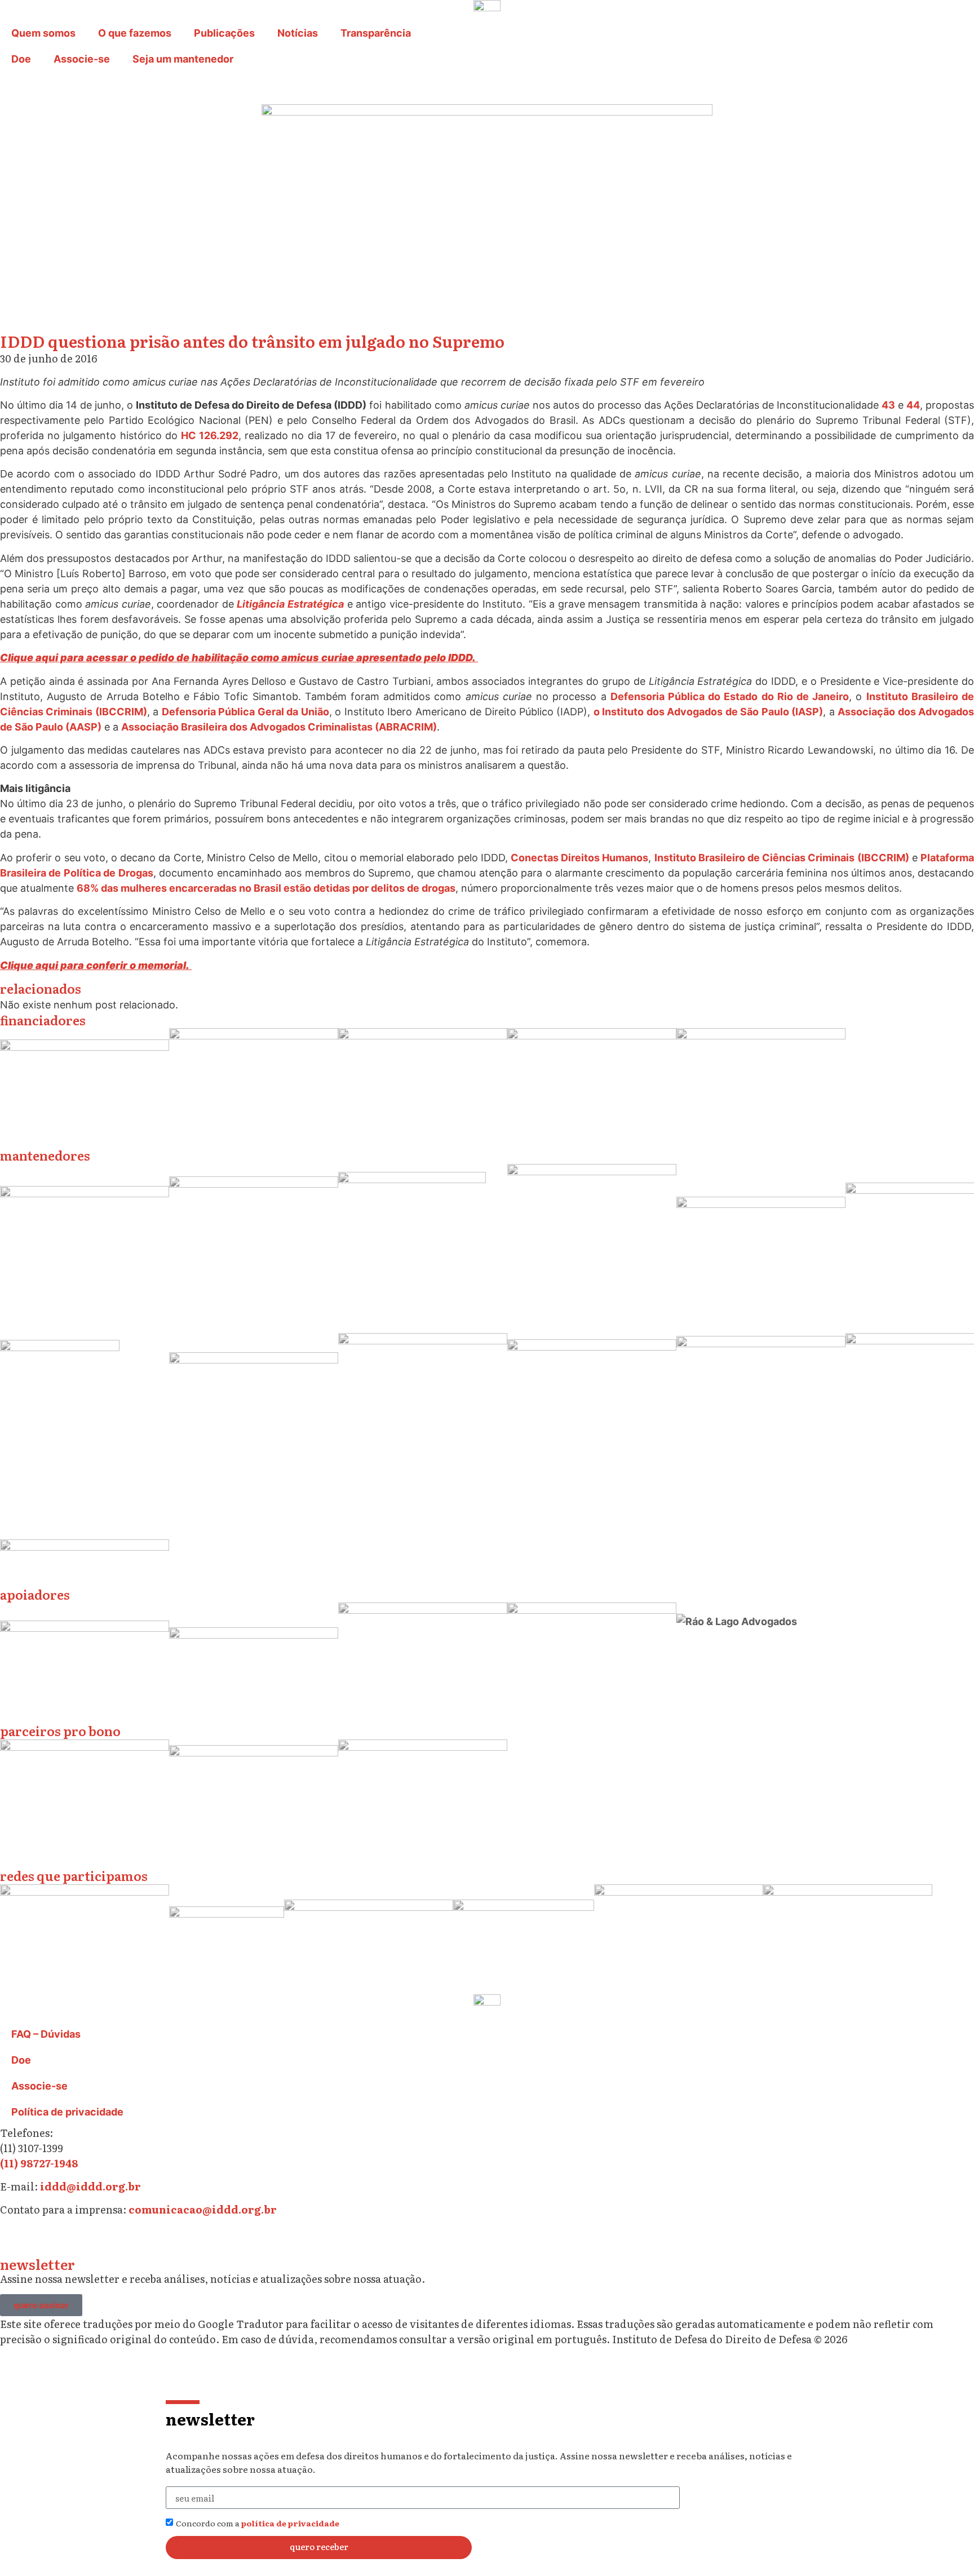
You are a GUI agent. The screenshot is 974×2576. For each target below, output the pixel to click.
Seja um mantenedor (183, 59)
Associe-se (82, 59)
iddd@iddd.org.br (90, 2186)
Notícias (298, 33)
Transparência (376, 33)
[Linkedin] (76, 2239)
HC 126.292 (210, 435)
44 (913, 405)
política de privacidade (290, 2523)
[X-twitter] (45, 2239)
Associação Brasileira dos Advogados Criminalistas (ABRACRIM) (279, 727)
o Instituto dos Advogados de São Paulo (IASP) (708, 712)
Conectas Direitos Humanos (579, 858)
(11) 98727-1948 (39, 2163)
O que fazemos (135, 33)
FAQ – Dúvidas (46, 2034)
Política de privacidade (67, 2112)
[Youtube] (138, 2239)
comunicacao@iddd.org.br (203, 2209)
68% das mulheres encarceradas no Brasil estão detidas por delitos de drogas (266, 888)
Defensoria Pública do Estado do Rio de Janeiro (730, 696)
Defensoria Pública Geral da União (245, 712)
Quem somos (43, 33)
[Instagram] (14, 2239)
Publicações (224, 33)
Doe (21, 59)
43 (888, 405)
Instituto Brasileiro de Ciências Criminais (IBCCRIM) (782, 858)
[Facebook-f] (107, 2239)
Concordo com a (258, 2523)
